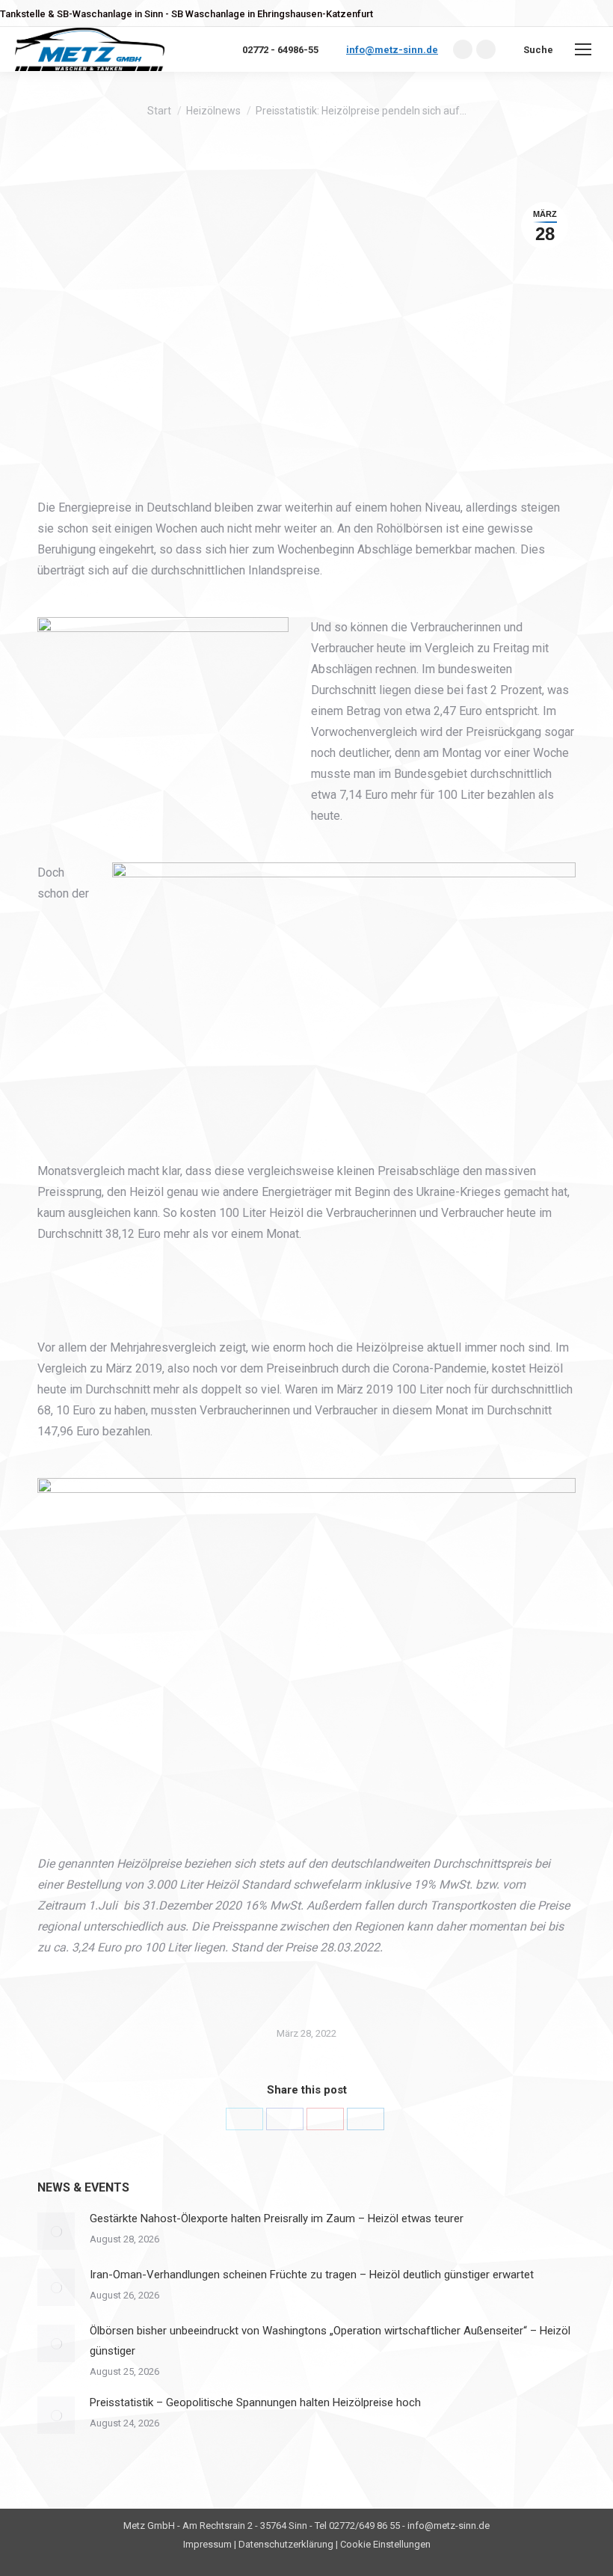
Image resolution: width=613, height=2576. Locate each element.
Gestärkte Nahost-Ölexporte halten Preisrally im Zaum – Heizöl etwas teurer (277, 2218)
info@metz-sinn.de (392, 50)
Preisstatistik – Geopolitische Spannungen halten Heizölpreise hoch (255, 2402)
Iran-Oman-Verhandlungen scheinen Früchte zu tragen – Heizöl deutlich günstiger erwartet (312, 2275)
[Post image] (56, 2231)
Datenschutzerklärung (286, 2544)
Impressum (207, 2544)
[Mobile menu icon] (583, 49)
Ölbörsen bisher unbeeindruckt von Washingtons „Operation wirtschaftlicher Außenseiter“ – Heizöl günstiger (330, 2341)
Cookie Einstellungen (385, 2544)
